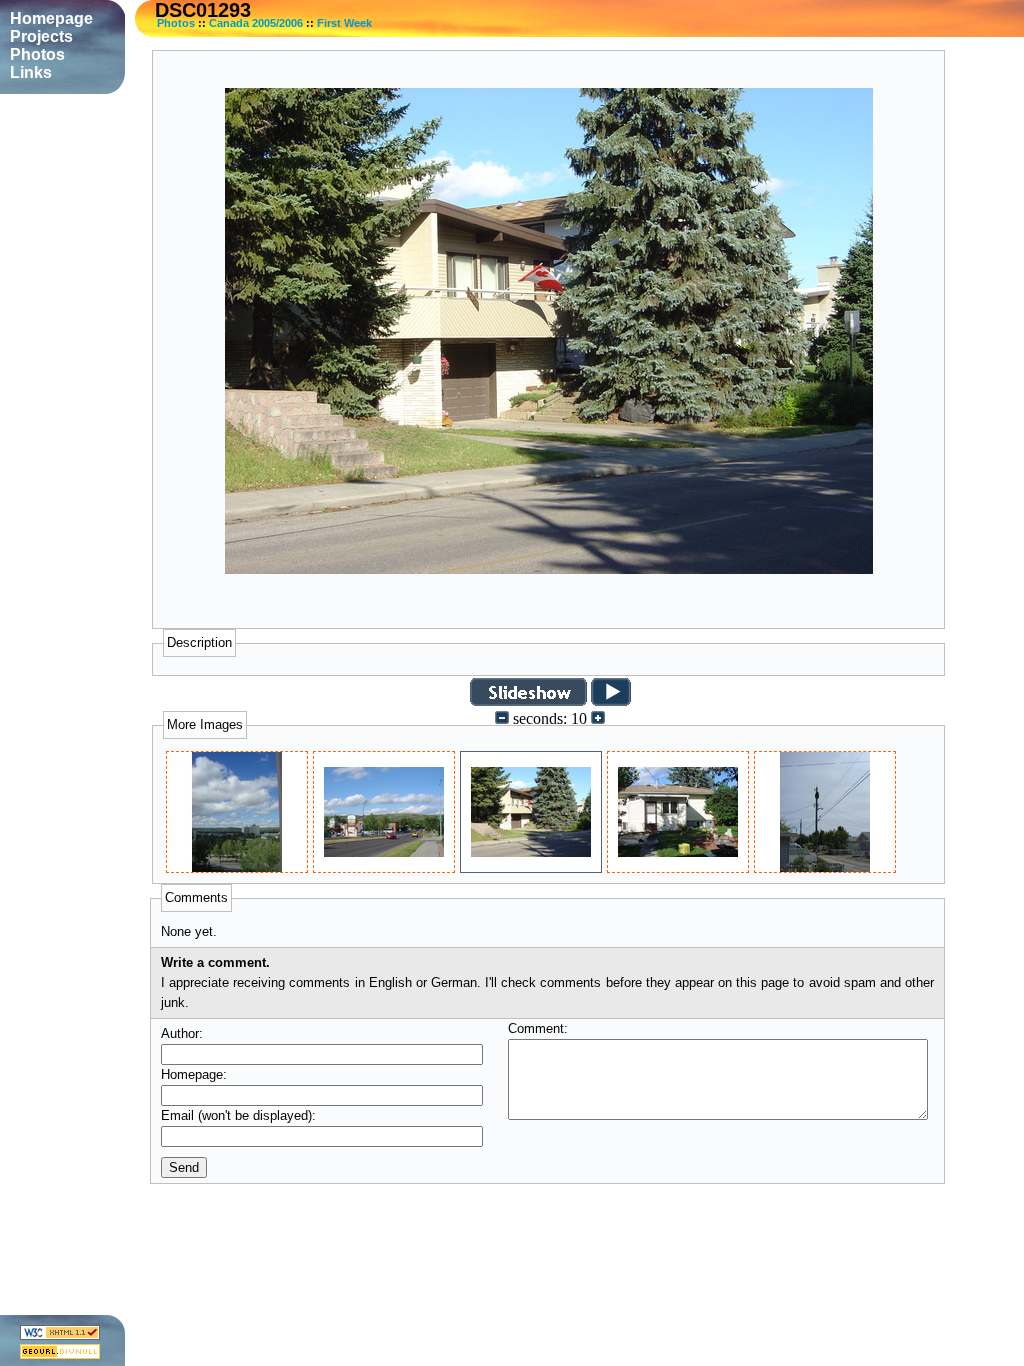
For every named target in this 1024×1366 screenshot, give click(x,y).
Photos (176, 23)
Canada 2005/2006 (256, 23)
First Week (344, 23)
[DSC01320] (825, 867)
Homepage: (194, 1074)
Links (31, 72)
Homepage (51, 18)
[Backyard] (678, 867)
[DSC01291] (384, 867)
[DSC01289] (237, 867)
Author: (182, 1033)
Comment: (538, 1028)
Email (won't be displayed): (238, 1115)
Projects (41, 36)
